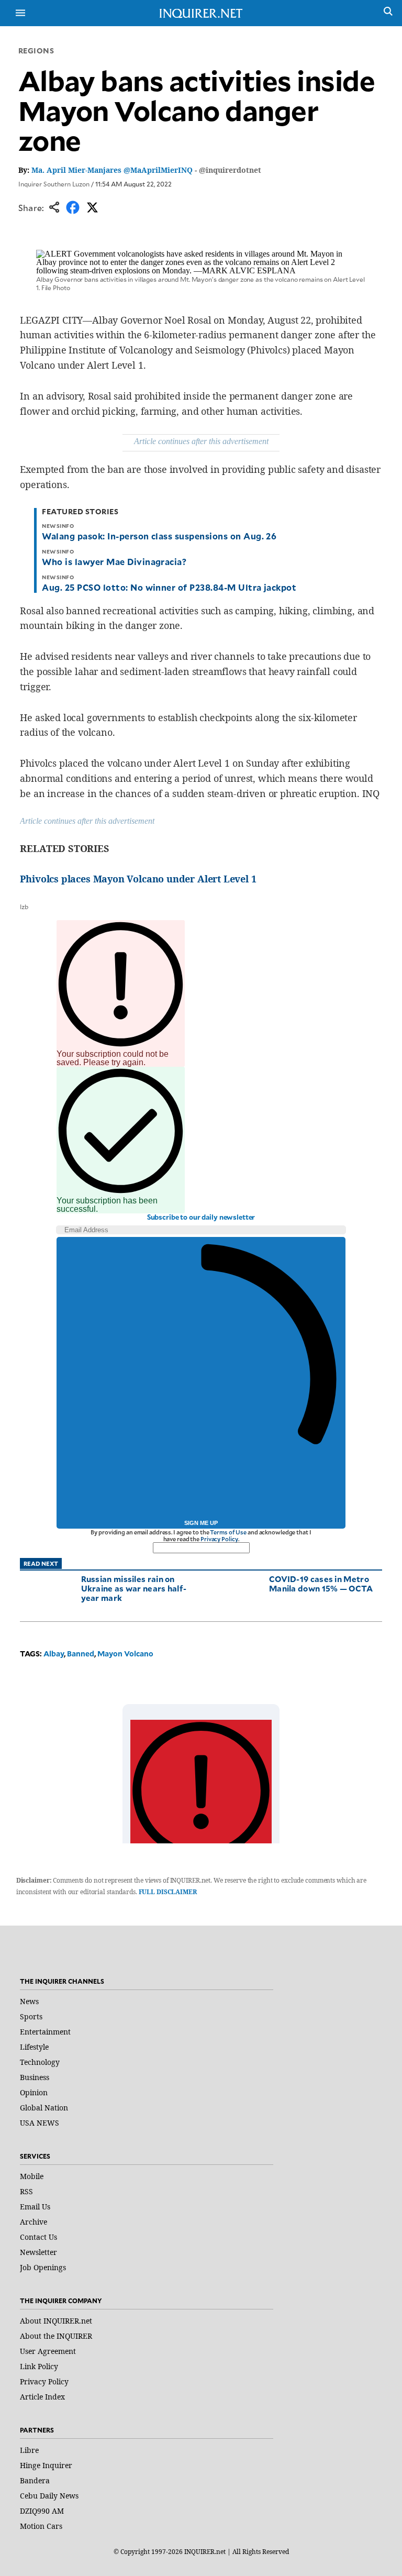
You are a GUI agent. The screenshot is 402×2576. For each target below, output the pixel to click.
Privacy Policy (219, 1539)
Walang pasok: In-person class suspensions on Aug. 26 (159, 536)
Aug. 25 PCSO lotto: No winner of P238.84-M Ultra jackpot (169, 587)
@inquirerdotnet (230, 170)
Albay (54, 1654)
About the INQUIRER (56, 2336)
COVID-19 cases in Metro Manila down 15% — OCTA (321, 1583)
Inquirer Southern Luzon (54, 184)
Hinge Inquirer (46, 2465)
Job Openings (43, 2267)
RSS (26, 2191)
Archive (33, 2222)
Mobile (32, 2176)
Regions (36, 51)
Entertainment (45, 2032)
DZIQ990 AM (42, 2511)
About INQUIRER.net (56, 2321)
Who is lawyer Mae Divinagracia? (114, 561)
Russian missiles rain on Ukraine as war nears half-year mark (134, 1588)
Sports (31, 2016)
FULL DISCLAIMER (168, 1892)
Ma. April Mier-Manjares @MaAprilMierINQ (112, 170)
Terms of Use (228, 1532)
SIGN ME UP (201, 1523)
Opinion (34, 2092)
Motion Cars (41, 2526)
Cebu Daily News (49, 2496)
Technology (40, 2062)
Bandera (35, 2480)
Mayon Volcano (125, 1654)
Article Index (42, 2397)
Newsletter (38, 2252)
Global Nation (44, 2108)
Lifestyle (34, 2047)
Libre (29, 2450)
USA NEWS (40, 2123)
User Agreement (48, 2351)
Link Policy (39, 2366)
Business (35, 2077)
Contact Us (38, 2237)
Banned (81, 1654)
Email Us (35, 2207)
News (29, 2001)
